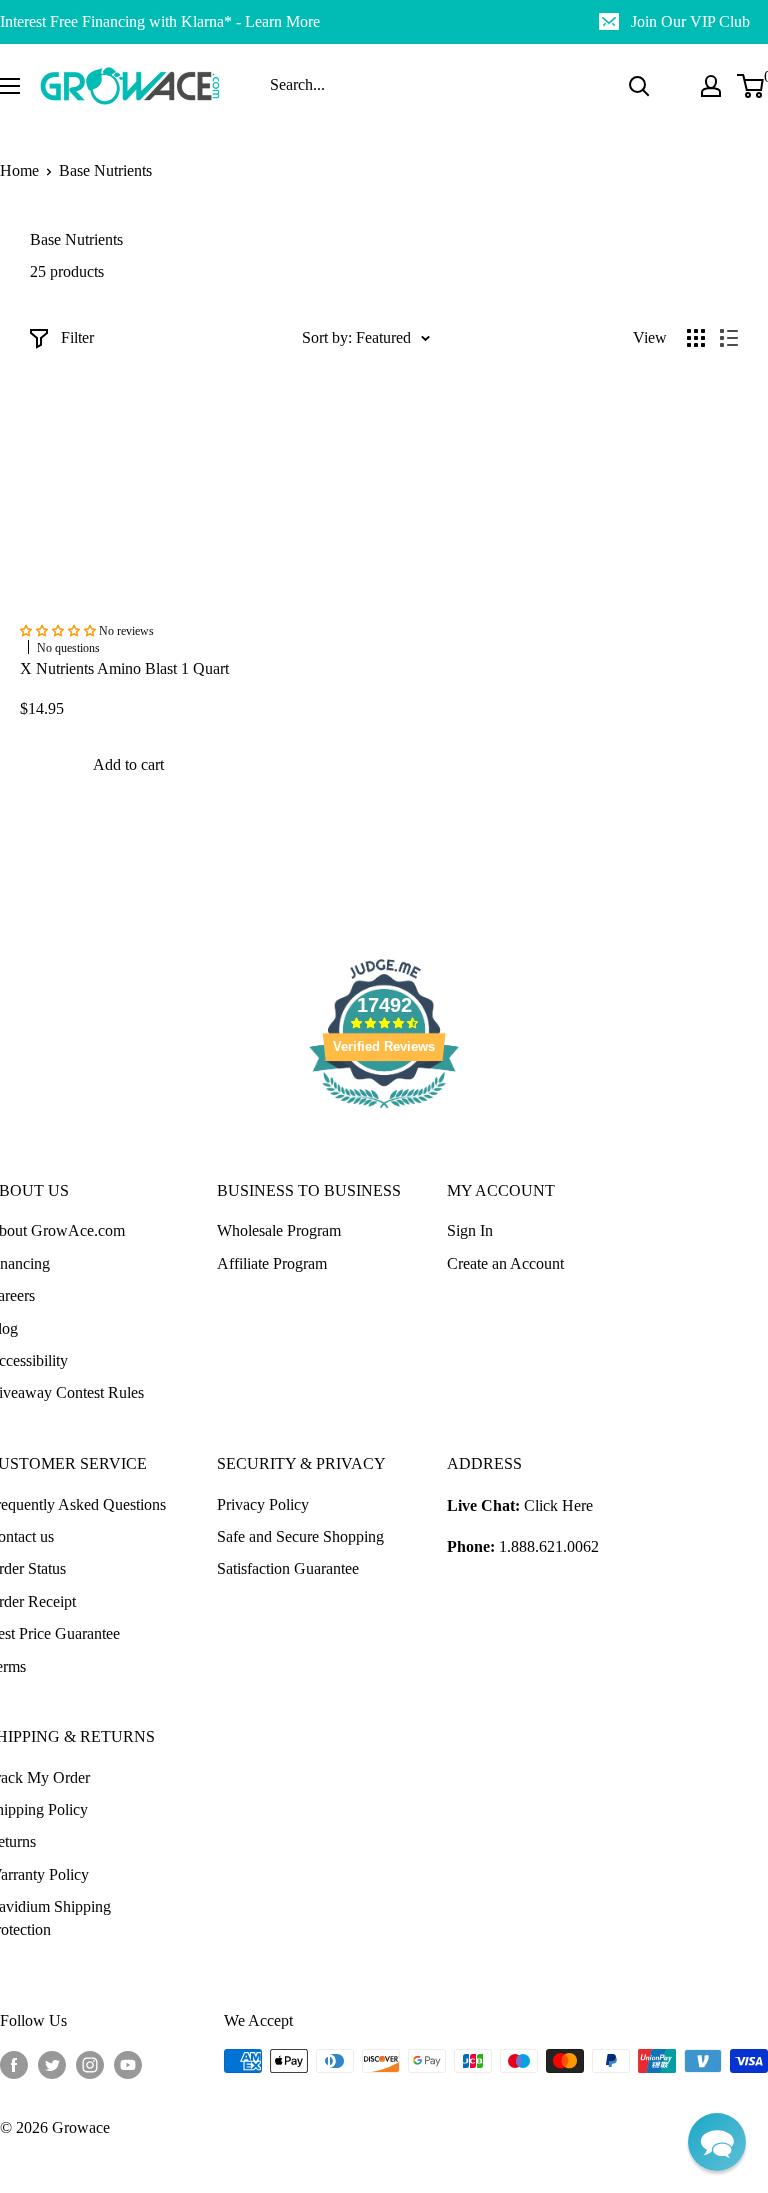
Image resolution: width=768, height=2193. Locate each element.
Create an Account (505, 1263)
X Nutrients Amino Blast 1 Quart (124, 668)
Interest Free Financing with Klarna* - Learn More (160, 21)
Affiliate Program (272, 1263)
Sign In (470, 1230)
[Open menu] (10, 86)
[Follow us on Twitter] (52, 2064)
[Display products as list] (729, 338)
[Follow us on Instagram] (90, 2064)
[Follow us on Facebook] (14, 2064)
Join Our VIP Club (690, 21)
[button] (717, 2142)
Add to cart (128, 764)
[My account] (711, 86)
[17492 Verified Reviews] (384, 1111)
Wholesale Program (279, 1230)
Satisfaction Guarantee (288, 1568)
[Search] (639, 86)
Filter (77, 337)
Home (19, 170)
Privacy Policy (263, 1504)
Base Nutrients (105, 170)
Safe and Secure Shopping (300, 1536)
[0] (751, 86)
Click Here (558, 1505)
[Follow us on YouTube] (128, 2064)
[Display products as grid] (696, 338)
